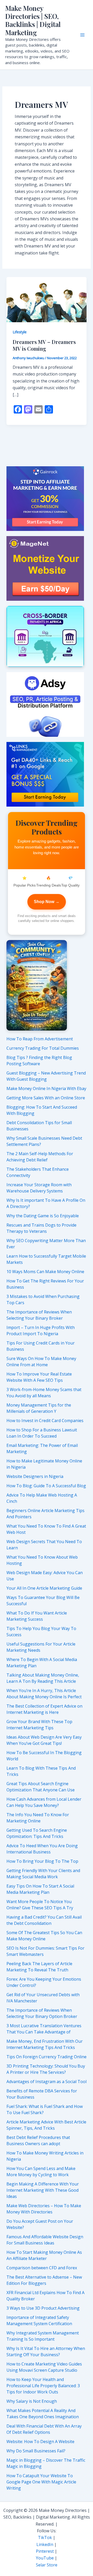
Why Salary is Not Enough (32, 2401)
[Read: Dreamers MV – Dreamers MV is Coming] (47, 299)
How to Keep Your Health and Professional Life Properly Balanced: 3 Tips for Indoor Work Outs (43, 2386)
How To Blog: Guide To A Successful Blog (46, 1486)
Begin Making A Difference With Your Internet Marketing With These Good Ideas (43, 2190)
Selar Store (47, 2565)
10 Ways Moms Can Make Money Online (45, 1272)
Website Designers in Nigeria (35, 1476)
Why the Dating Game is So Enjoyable (43, 1216)
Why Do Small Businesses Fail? (36, 2451)
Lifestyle (20, 332)
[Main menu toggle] (82, 35)
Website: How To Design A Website (40, 2442)
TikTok (45, 2537)
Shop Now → (47, 902)
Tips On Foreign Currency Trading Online (47, 2057)
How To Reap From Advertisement (40, 1039)
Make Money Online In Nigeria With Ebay (46, 1088)
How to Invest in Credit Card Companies (45, 1421)
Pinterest (45, 2551)
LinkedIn (45, 2544)
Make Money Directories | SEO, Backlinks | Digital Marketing (33, 20)
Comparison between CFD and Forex (42, 2268)
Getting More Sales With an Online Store (46, 1098)
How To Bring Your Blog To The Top (42, 1861)
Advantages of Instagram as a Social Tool (47, 2082)
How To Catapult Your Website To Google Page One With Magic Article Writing (41, 2482)
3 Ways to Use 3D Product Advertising (43, 2308)
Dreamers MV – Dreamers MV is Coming (44, 345)
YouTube (45, 2558)
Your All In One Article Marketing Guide (44, 1588)
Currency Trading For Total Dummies (43, 1048)
